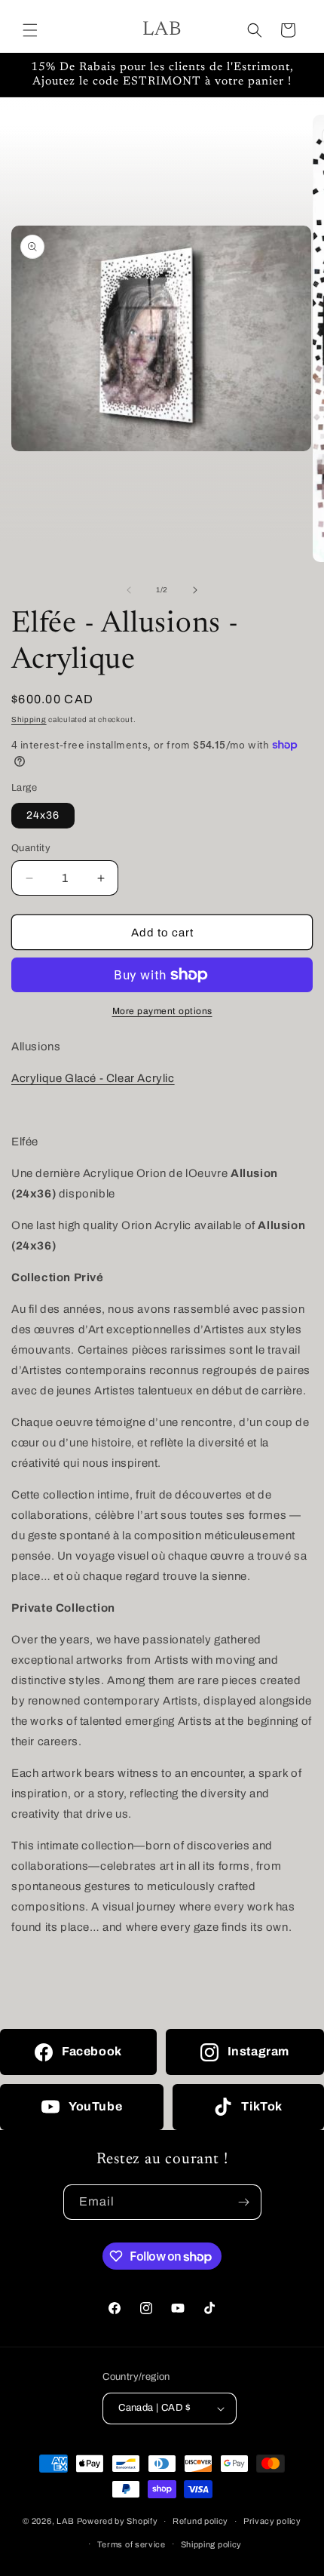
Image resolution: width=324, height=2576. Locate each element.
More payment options (162, 1011)
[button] (30, 30)
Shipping (29, 719)
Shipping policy (212, 2544)
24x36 (43, 815)
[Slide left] (129, 590)
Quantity (31, 848)
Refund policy (200, 2521)
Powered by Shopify (118, 2521)
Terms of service (131, 2544)
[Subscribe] (244, 2202)
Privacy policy (272, 2521)
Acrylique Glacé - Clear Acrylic (93, 1078)
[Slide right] (195, 590)
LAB (66, 2521)
